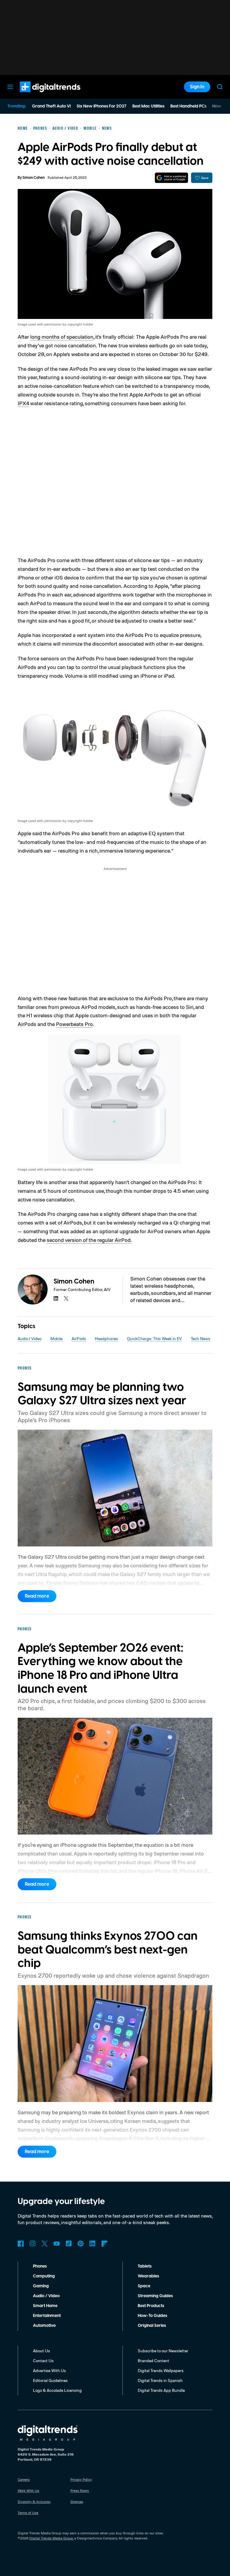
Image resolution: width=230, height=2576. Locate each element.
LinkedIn (93, 2244)
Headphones (106, 1338)
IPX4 (23, 403)
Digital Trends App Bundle (161, 2390)
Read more (37, 1596)
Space (144, 2286)
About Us (41, 2351)
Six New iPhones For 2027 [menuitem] (102, 106)
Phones (40, 2266)
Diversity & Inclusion (34, 2502)
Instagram (33, 2244)
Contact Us (43, 2361)
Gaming (41, 2286)
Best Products (151, 2306)
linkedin (56, 1298)
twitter (66, 1298)
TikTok (69, 2244)
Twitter (45, 2244)
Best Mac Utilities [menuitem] (148, 106)
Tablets (145, 2266)
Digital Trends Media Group (51, 2538)
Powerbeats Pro (74, 1024)
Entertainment (47, 2316)
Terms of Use (28, 2513)
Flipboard (105, 2244)
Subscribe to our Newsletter (163, 2351)
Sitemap (77, 2502)
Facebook (21, 2244)
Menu (10, 87)
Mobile (56, 1338)
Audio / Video (29, 1338)
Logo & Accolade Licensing (57, 2390)
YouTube (57, 2244)
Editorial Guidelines (50, 2380)
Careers (24, 2479)
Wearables (148, 2276)
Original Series (152, 2326)
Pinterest (81, 2244)
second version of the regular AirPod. (89, 1240)
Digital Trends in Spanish (160, 2380)
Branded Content (153, 2361)
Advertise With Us (49, 2370)
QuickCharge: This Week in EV (154, 1338)
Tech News (201, 1338)
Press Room (80, 2491)
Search (220, 87)
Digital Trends (39, 95)
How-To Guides (152, 2316)
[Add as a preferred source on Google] (171, 178)
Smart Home (45, 2306)
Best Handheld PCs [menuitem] (188, 106)
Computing (44, 2276)
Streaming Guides (155, 2296)
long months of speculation (62, 337)
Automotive (44, 2326)
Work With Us (28, 2491)
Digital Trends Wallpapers (161, 2370)
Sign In (197, 87)
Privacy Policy (81, 2479)
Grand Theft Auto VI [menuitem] (51, 106)
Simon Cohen (34, 178)
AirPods (79, 1338)
